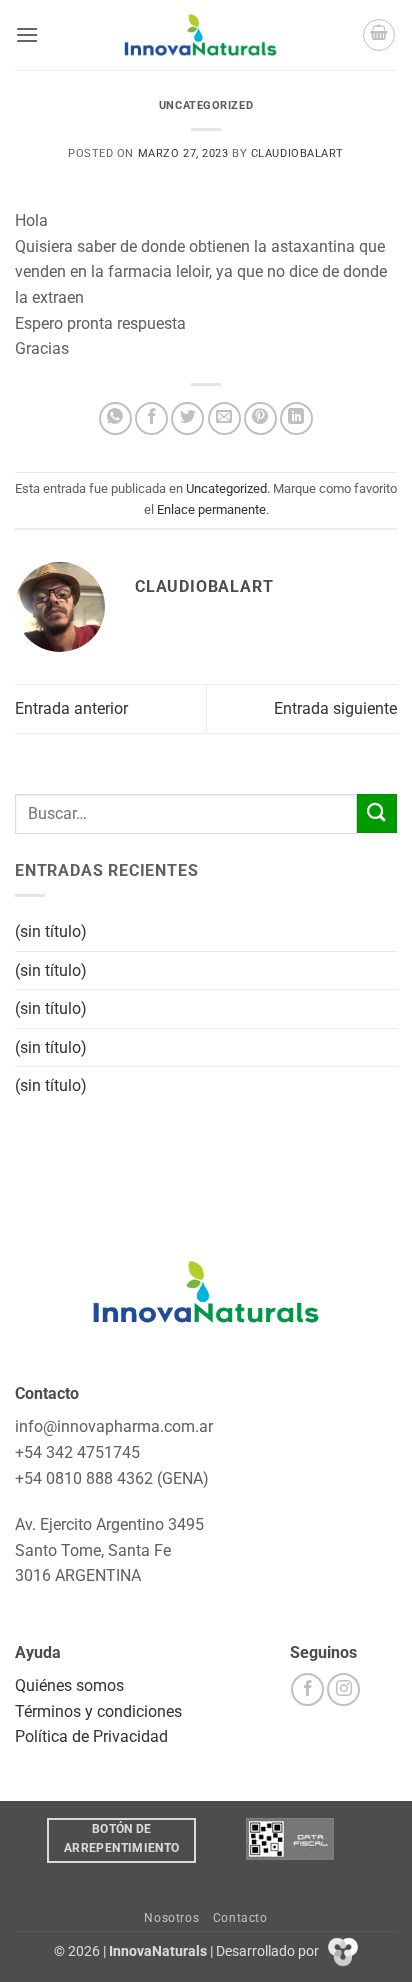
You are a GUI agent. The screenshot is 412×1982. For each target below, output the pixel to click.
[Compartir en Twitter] (187, 418)
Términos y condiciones (98, 1711)
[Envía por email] (224, 418)
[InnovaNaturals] (200, 35)
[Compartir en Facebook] (151, 418)
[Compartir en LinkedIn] (296, 418)
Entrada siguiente (335, 708)
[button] (27, 34)
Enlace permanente (211, 509)
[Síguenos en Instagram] (343, 1689)
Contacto (240, 1918)
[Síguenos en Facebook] (307, 1689)
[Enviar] (377, 813)
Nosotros (171, 1918)
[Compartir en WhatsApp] (115, 418)
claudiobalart (297, 153)
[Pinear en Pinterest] (260, 418)
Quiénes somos (69, 1685)
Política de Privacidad (91, 1736)
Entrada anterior (71, 708)
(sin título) (51, 931)
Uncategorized (206, 105)
